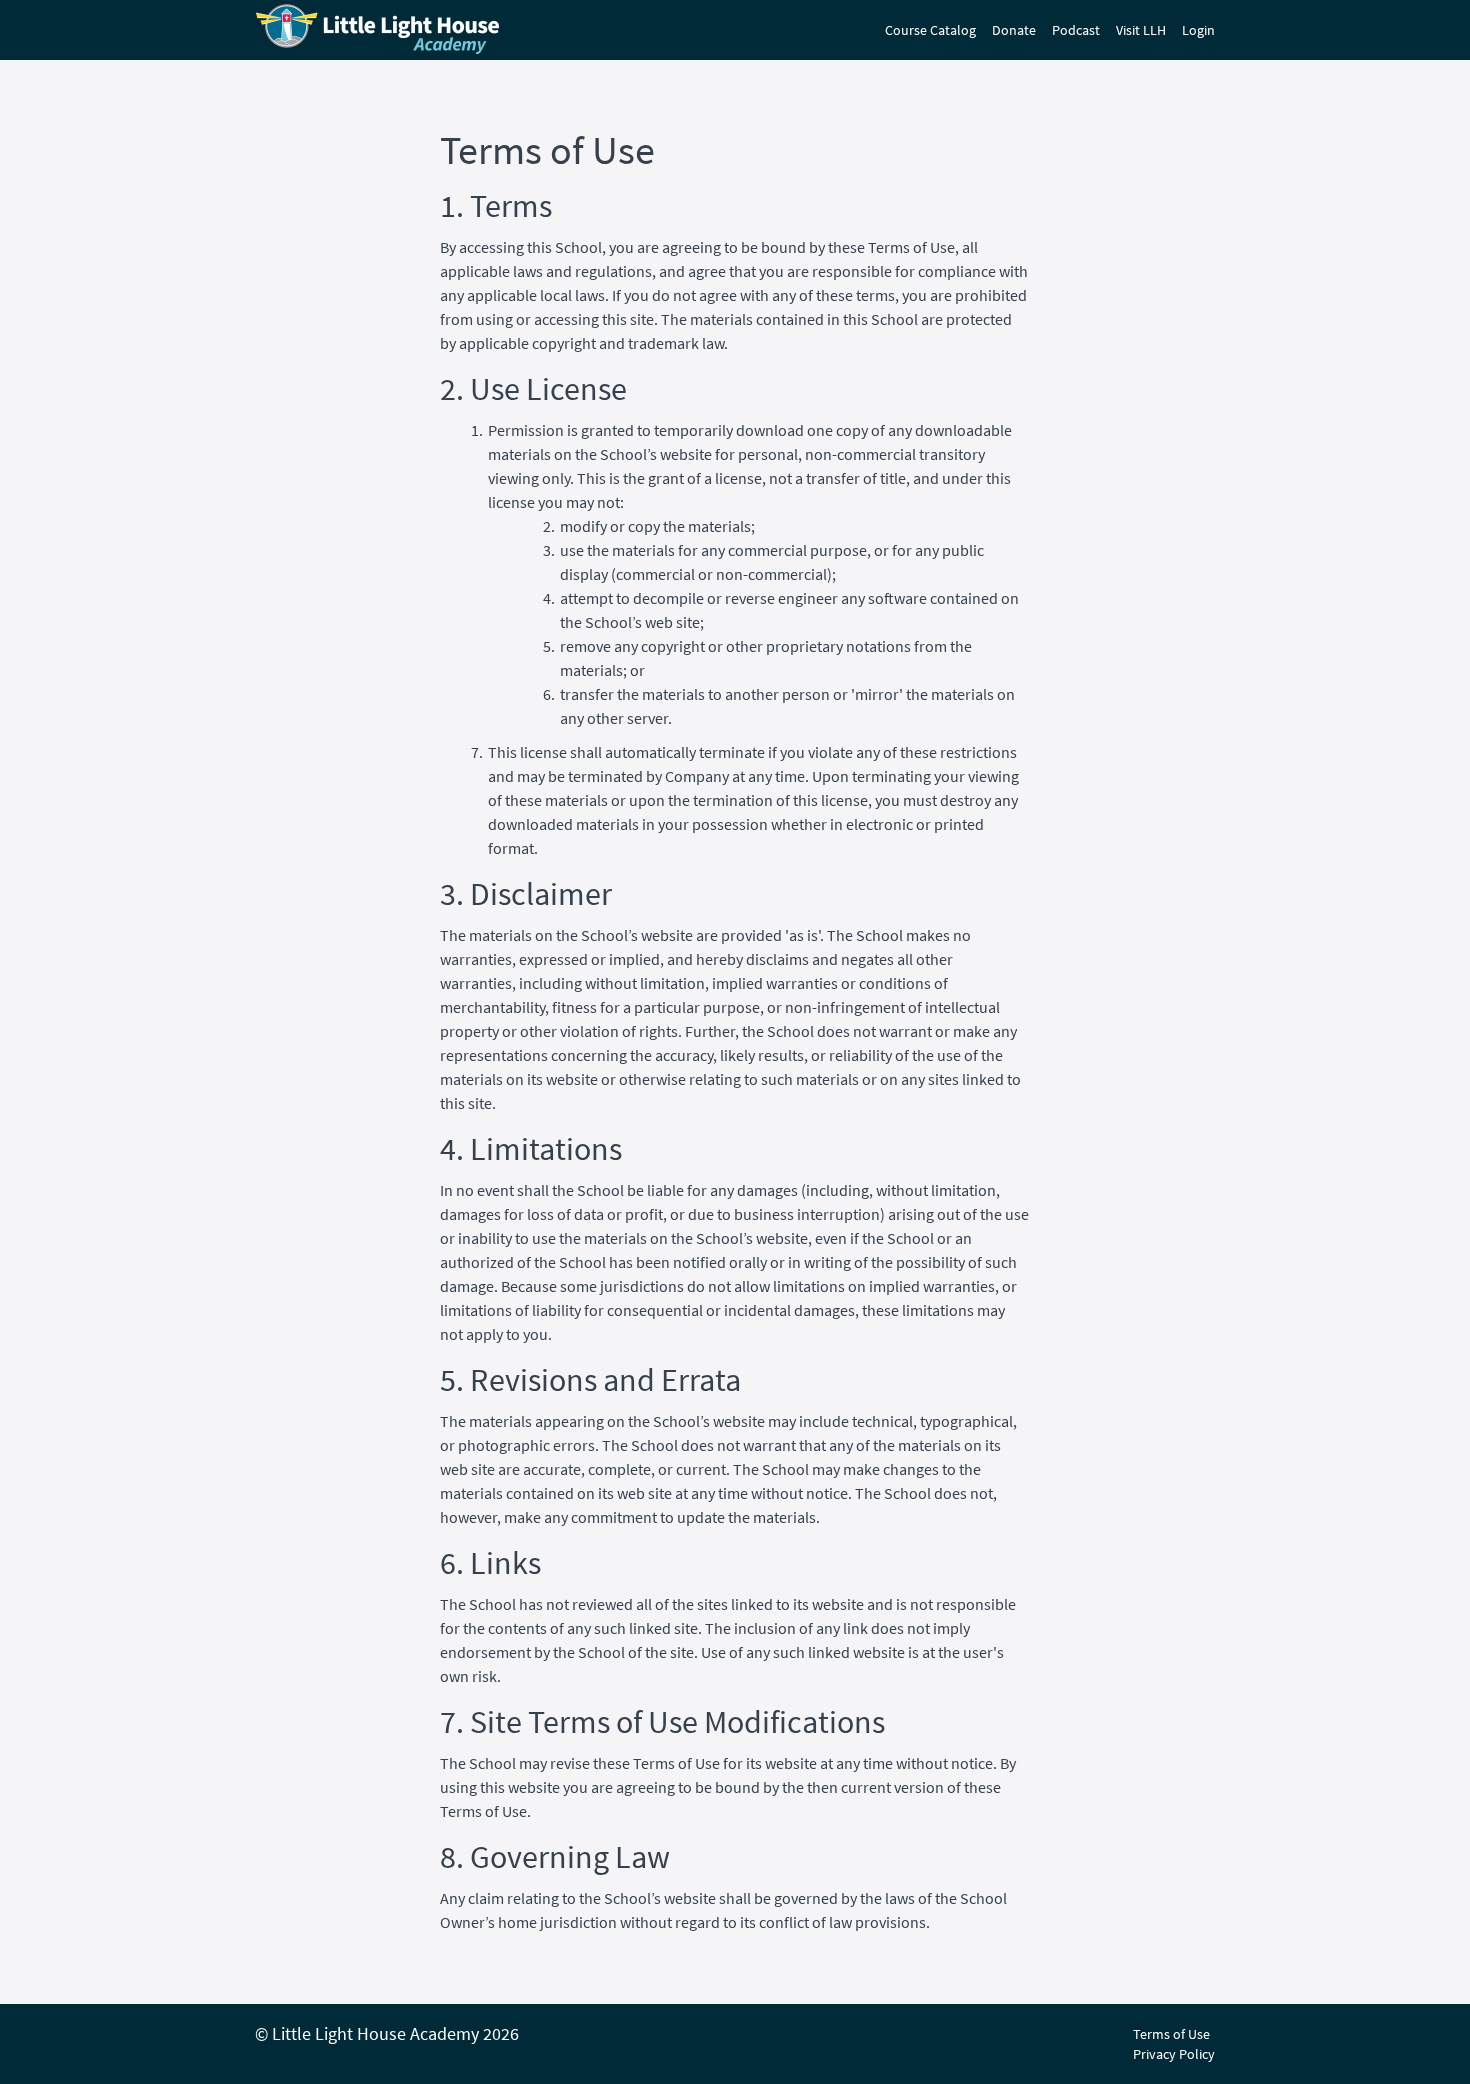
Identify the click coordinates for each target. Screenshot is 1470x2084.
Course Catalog (930, 30)
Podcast (1076, 30)
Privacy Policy (1174, 2054)
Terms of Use (1171, 2034)
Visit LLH (1141, 30)
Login (1198, 30)
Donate (1014, 30)
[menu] (1042, 30)
